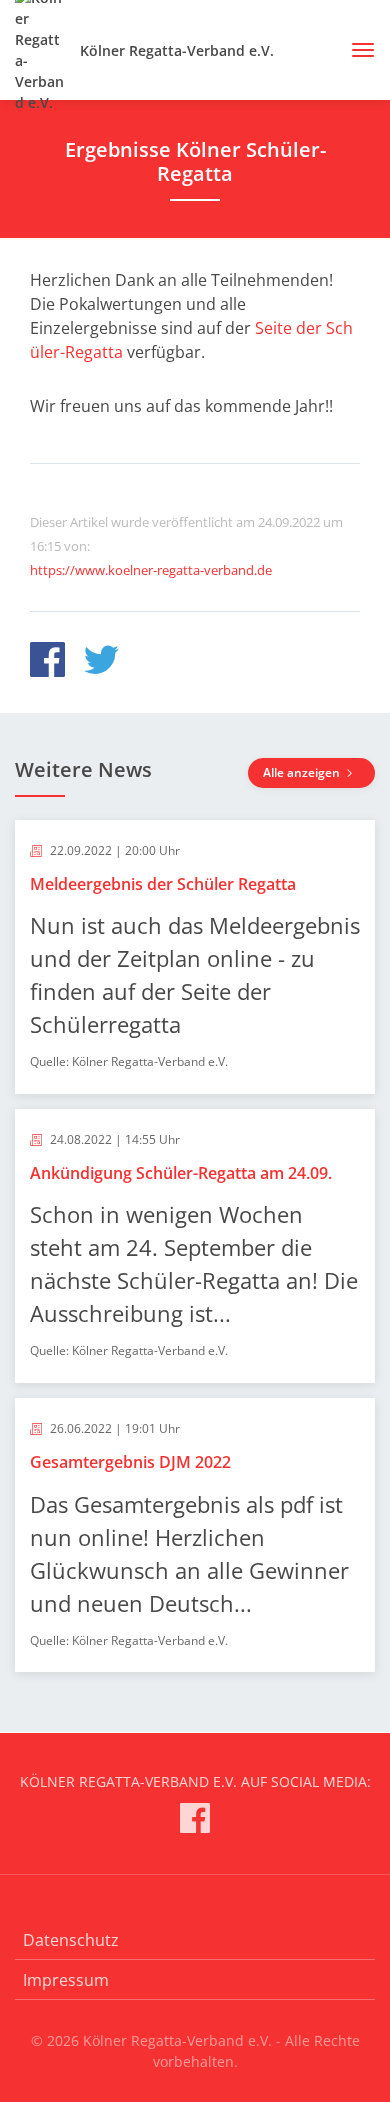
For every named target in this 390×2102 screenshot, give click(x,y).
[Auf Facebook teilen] (47, 662)
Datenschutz (71, 1940)
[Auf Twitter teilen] (101, 662)
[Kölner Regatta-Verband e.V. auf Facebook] (195, 1821)
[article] (195, 957)
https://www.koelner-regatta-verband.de (151, 570)
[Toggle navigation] (355, 50)
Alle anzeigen (303, 772)
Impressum (66, 1980)
